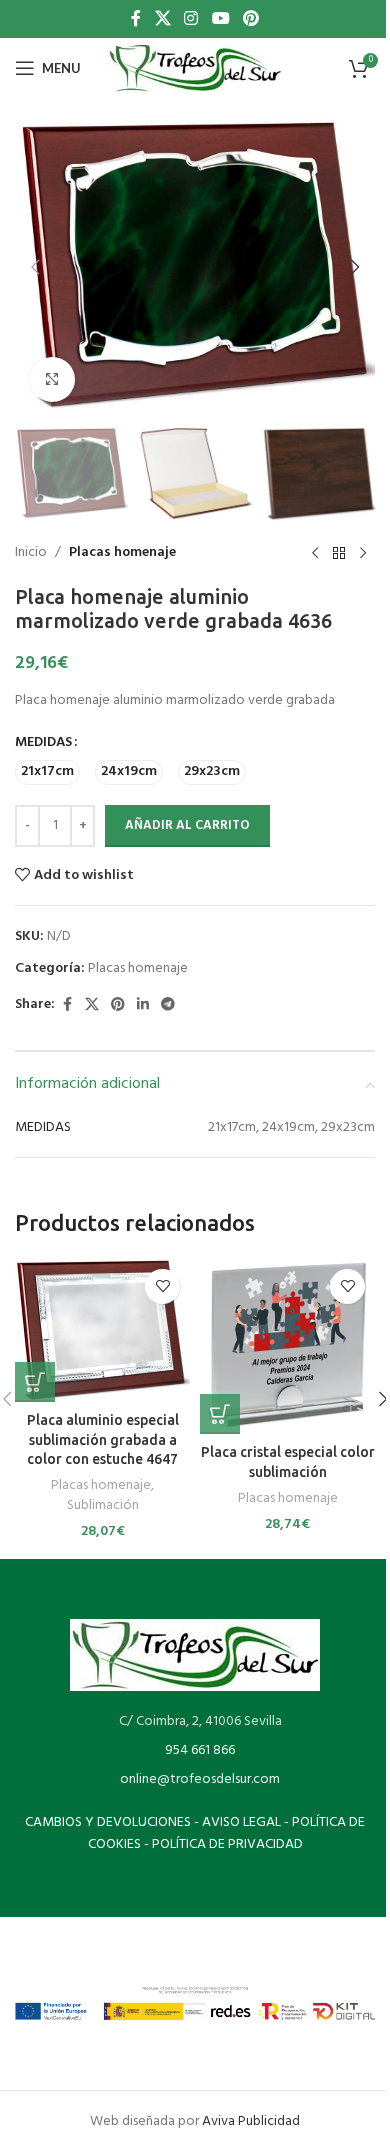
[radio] (47, 772)
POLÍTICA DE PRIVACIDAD (227, 1844)
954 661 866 (200, 1750)
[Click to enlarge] (52, 379)
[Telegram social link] (168, 1005)
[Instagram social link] (191, 19)
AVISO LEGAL (241, 1822)
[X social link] (162, 19)
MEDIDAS (43, 743)
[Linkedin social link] (143, 1005)
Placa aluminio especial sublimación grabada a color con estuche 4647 (103, 1439)
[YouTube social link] (220, 19)
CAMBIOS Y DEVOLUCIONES (108, 1822)
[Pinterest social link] (250, 19)
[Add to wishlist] (162, 1286)
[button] (35, 267)
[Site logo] (195, 68)
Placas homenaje (122, 553)
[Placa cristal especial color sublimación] (287, 1346)
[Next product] (363, 553)
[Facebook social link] (136, 19)
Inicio (31, 553)
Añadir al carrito (187, 825)
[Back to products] (339, 553)
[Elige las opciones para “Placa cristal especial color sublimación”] (220, 1414)
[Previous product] (315, 553)
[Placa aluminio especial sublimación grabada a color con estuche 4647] (102, 1330)
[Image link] (195, 1654)
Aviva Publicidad (251, 2121)
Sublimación (103, 1505)
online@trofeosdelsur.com (200, 1779)
